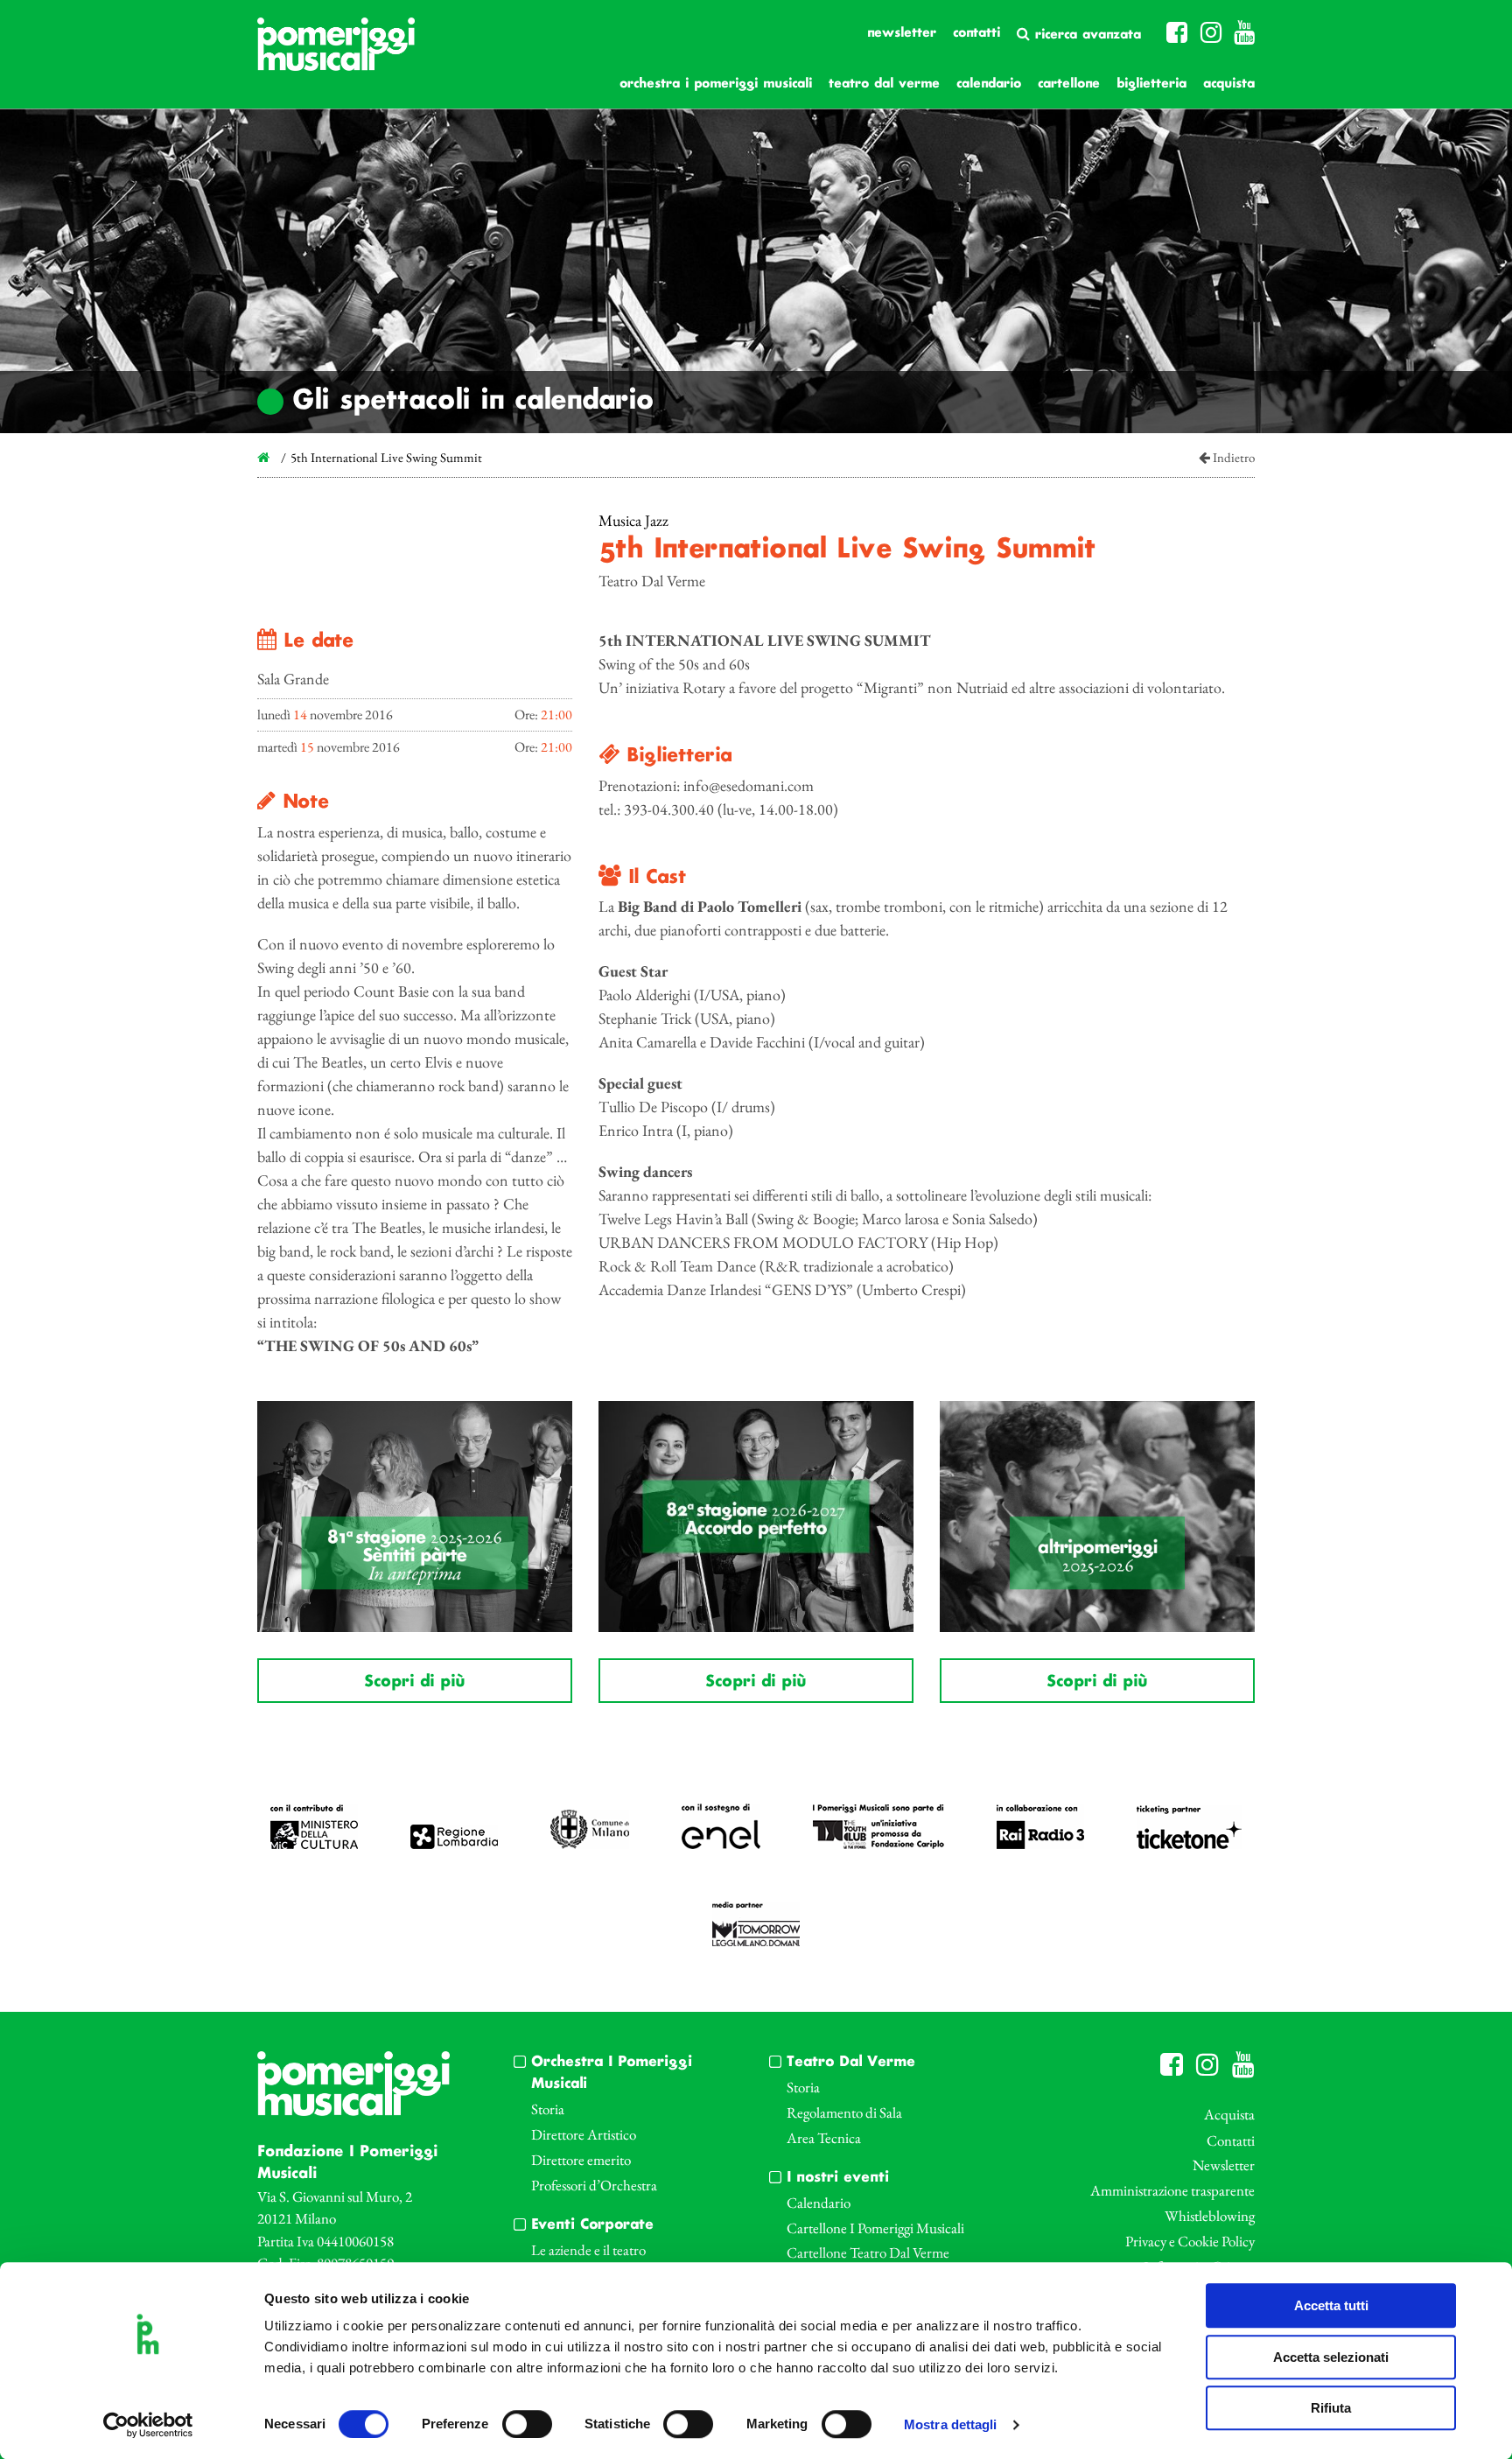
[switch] (527, 2424)
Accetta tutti (1331, 2305)
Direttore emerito (581, 2160)
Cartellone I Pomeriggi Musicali (875, 2228)
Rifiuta (1331, 2408)
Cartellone (1069, 84)
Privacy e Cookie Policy (1190, 2241)
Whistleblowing (1210, 2216)
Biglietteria (1151, 84)
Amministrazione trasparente (1172, 2190)
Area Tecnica (824, 2138)
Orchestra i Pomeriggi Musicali (716, 84)
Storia (548, 2109)
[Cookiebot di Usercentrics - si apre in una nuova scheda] (148, 2425)
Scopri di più (414, 1682)
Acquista (1229, 84)
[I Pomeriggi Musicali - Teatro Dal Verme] (336, 53)
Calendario (989, 84)
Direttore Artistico (584, 2134)
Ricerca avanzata (1085, 35)
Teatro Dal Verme (884, 84)
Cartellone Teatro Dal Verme (868, 2252)
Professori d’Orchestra (594, 2185)
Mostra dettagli (951, 2425)
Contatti (976, 33)
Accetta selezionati (1331, 2357)
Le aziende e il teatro (588, 2250)
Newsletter (902, 33)
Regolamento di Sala (844, 2112)
